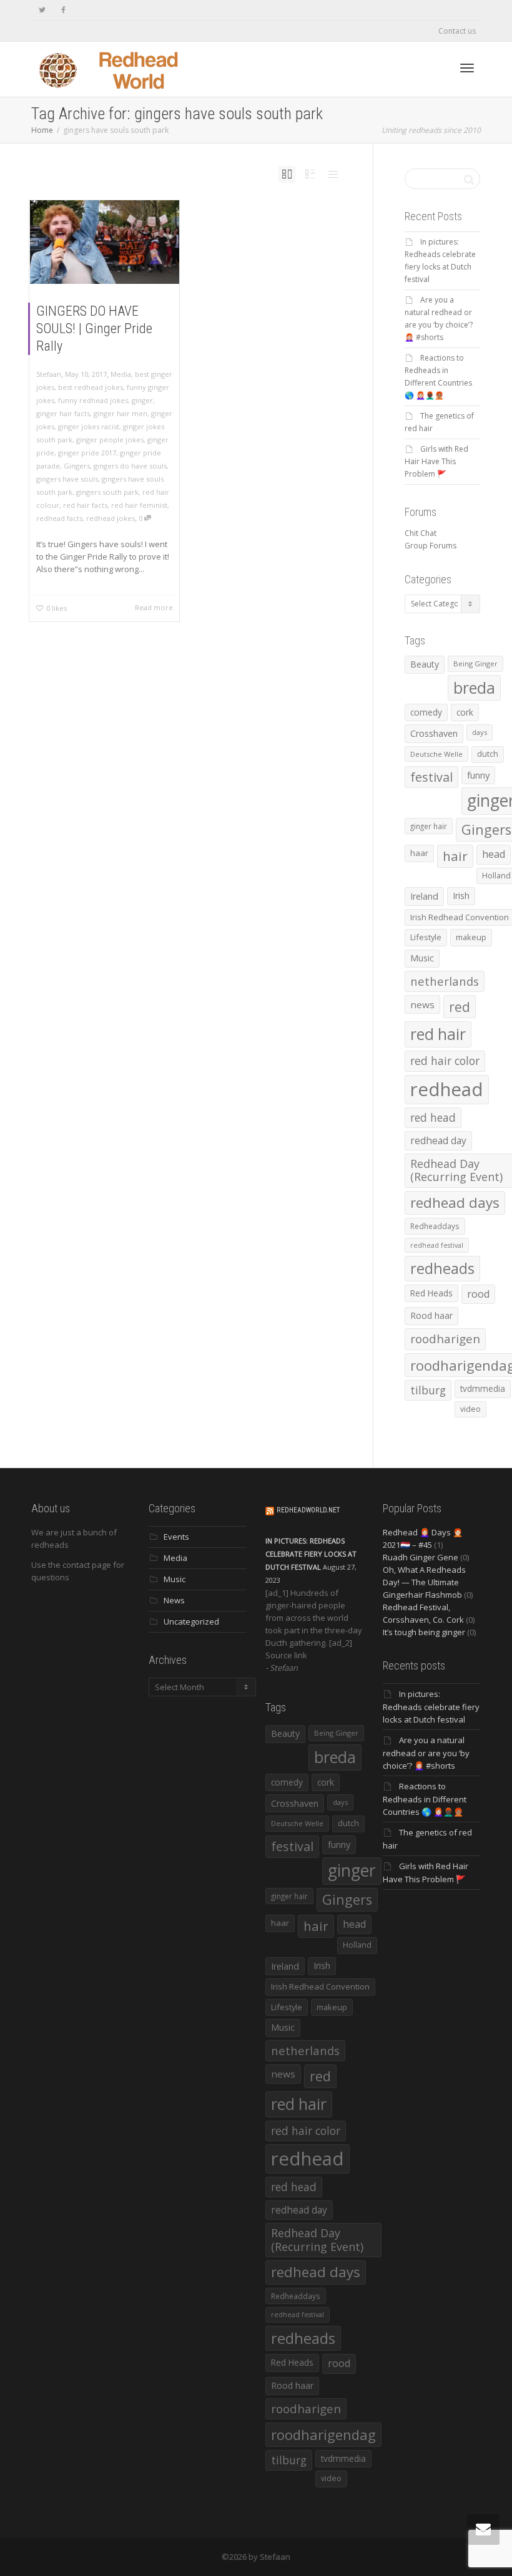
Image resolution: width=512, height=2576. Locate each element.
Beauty (425, 664)
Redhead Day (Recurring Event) (317, 2240)
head (494, 854)
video (470, 1409)
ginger (142, 400)
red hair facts (85, 505)
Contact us (457, 31)
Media (121, 374)
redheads (442, 1268)
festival (431, 777)
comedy (426, 712)
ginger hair (429, 826)
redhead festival (437, 1245)
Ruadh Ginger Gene (421, 1557)
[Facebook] (63, 10)
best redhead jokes (91, 387)
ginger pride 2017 (87, 453)
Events (176, 1537)
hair (455, 856)
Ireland (424, 896)
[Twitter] (42, 10)
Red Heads (431, 1293)
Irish (461, 896)
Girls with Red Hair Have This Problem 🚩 (436, 461)
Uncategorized (191, 1621)
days (480, 732)
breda (474, 688)
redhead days (455, 1203)
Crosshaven (434, 733)
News (174, 1600)
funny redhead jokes (93, 400)
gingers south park (107, 492)
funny (478, 775)
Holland (357, 1945)
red (460, 1007)
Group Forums (431, 546)
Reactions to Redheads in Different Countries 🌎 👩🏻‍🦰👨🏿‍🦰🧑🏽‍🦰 (425, 1799)
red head (433, 1117)
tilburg (428, 1390)
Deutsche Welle (436, 754)
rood (478, 1294)
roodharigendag (323, 2434)
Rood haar (431, 1315)
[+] (105, 242)
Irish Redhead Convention (320, 1986)
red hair (438, 1034)
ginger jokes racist (89, 426)
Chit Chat (421, 533)
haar (419, 853)
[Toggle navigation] (467, 68)
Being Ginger (475, 663)
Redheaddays (435, 1226)
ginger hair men (121, 413)
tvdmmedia (483, 1388)
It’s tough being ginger (424, 1632)
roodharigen (445, 1339)
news (422, 1004)
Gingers (77, 466)
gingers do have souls (130, 466)
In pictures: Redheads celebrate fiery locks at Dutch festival (311, 1554)
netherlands (445, 981)
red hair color (445, 1061)
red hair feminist (139, 505)
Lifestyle (426, 937)
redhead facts (59, 518)
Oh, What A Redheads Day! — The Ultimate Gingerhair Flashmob (424, 1582)
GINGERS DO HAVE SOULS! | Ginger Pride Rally (94, 328)
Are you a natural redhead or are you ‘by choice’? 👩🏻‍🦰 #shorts (426, 1753)
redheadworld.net (308, 1510)
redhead (447, 1089)
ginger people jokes (110, 440)
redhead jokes (111, 518)
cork (465, 712)
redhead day (438, 1140)
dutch (488, 754)
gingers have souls (67, 479)
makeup (471, 937)
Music (422, 958)
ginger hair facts (63, 413)
